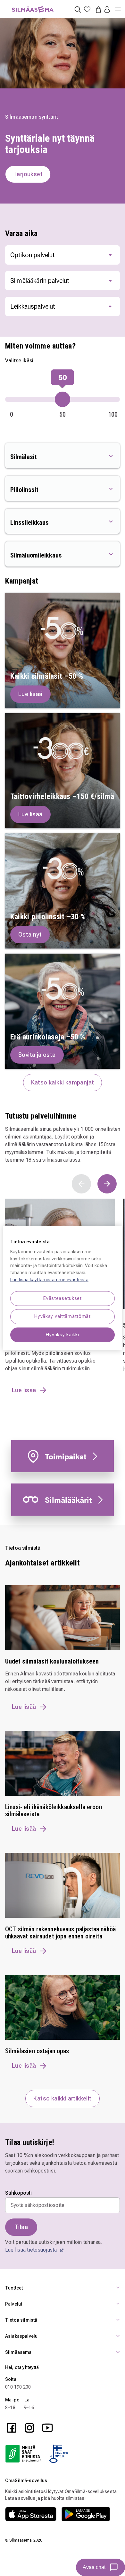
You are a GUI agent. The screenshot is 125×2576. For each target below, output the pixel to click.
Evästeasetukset (63, 1298)
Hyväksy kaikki (62, 1334)
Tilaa (21, 2227)
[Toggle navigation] (118, 6)
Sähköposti (19, 2193)
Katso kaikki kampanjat (63, 1082)
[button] (107, 10)
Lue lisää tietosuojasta (32, 2250)
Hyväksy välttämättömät (63, 1316)
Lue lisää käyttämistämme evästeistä (49, 1279)
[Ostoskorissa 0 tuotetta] (97, 9)
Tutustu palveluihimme (41, 1116)
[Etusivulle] (33, 6)
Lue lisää (24, 1707)
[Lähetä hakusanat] (78, 9)
